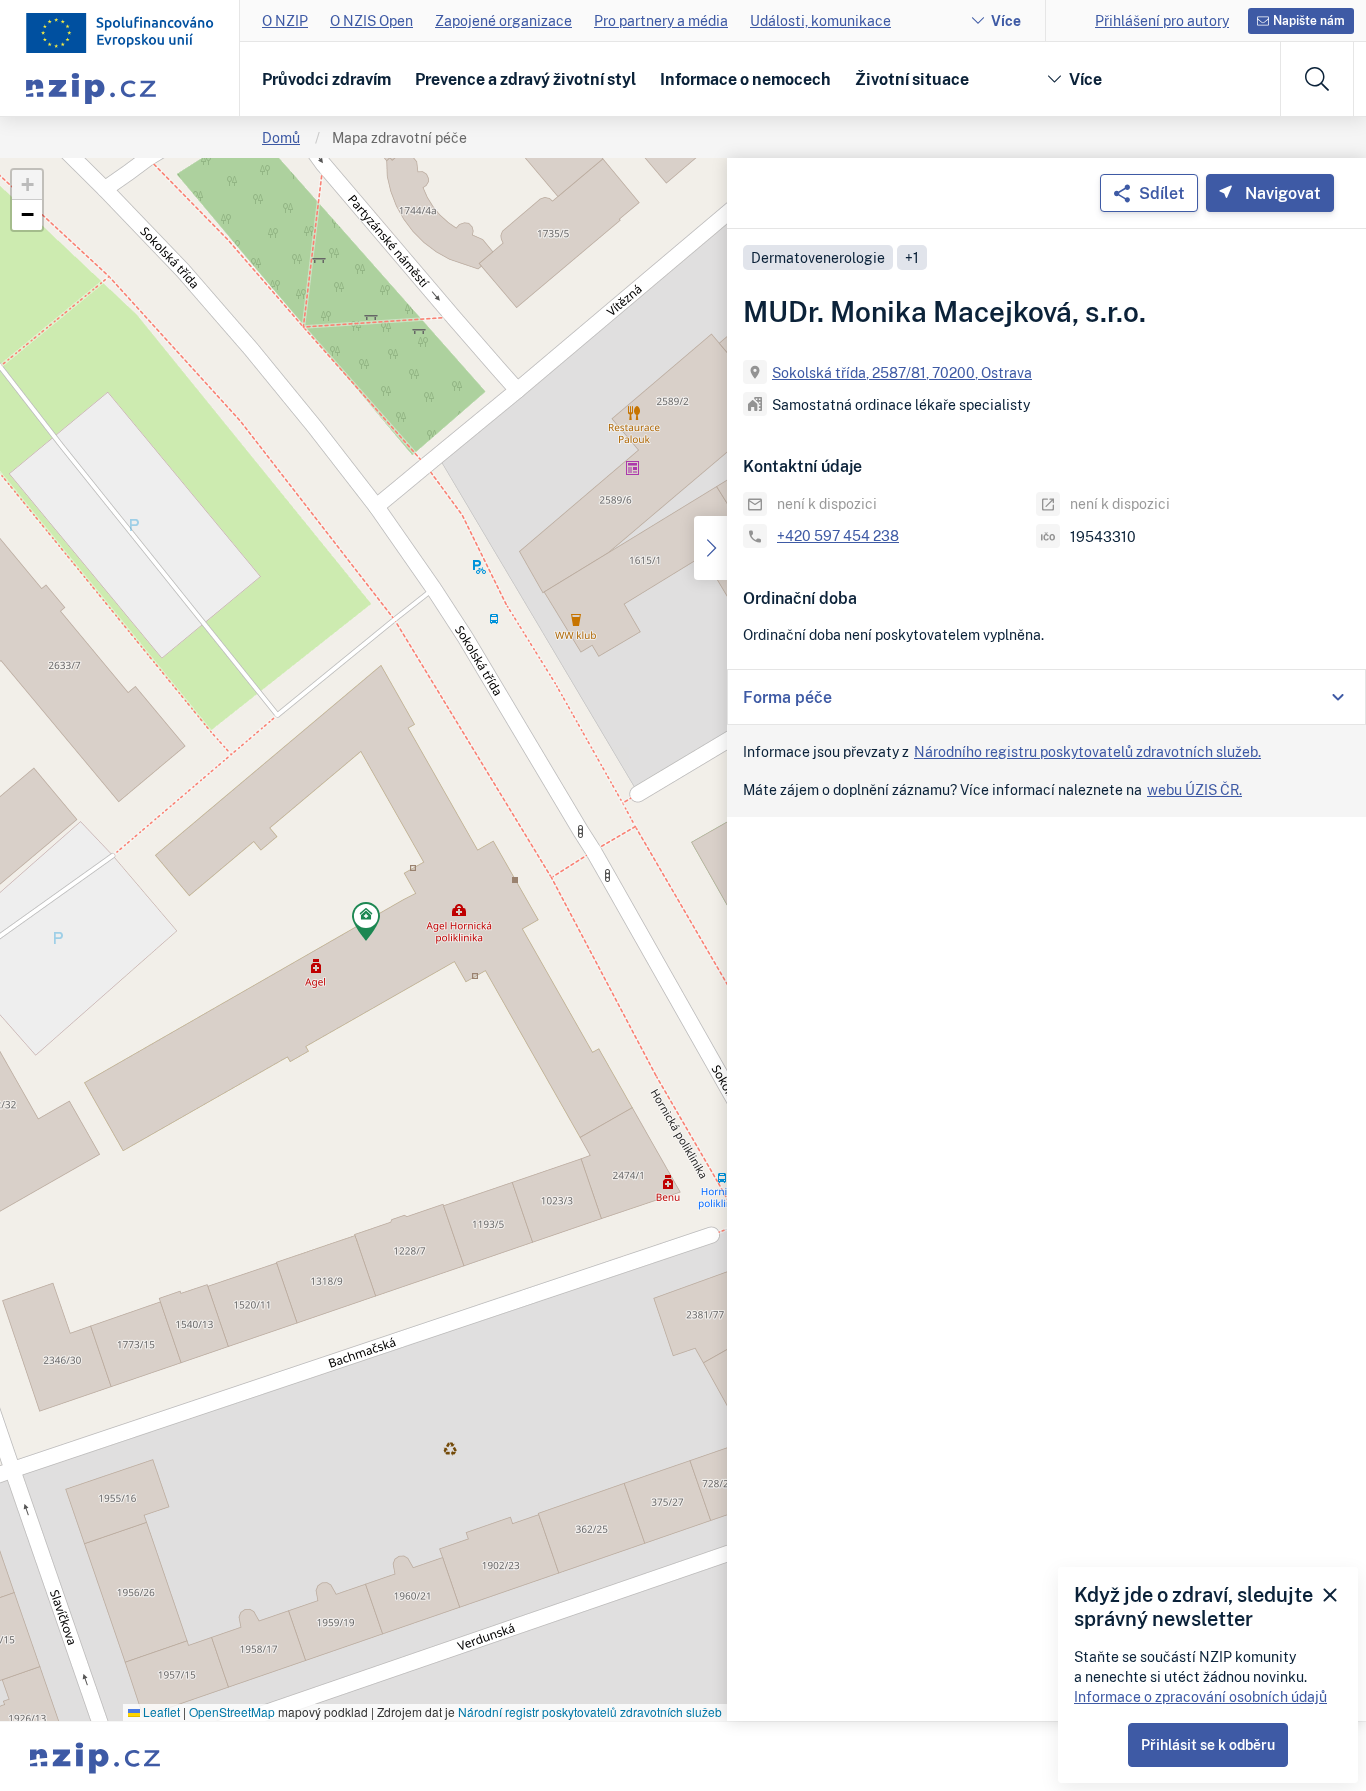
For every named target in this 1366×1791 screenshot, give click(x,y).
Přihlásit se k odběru (1208, 1744)
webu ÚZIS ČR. (1194, 789)
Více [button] (1085, 79)
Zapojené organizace (503, 20)
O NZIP (285, 20)
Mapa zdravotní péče (399, 137)
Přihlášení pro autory (1162, 20)
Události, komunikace (820, 20)
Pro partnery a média (661, 20)
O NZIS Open (371, 20)
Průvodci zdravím (326, 79)
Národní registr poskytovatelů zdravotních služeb (590, 1711)
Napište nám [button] (1309, 20)
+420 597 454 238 (838, 535)
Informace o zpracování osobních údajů (1200, 1696)
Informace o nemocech (745, 79)
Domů (281, 137)
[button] (366, 924)
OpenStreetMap (232, 1711)
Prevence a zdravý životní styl (525, 79)
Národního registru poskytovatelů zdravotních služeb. (1087, 751)
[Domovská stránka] (120, 33)
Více (1006, 20)
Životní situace (912, 79)
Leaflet (160, 1711)
